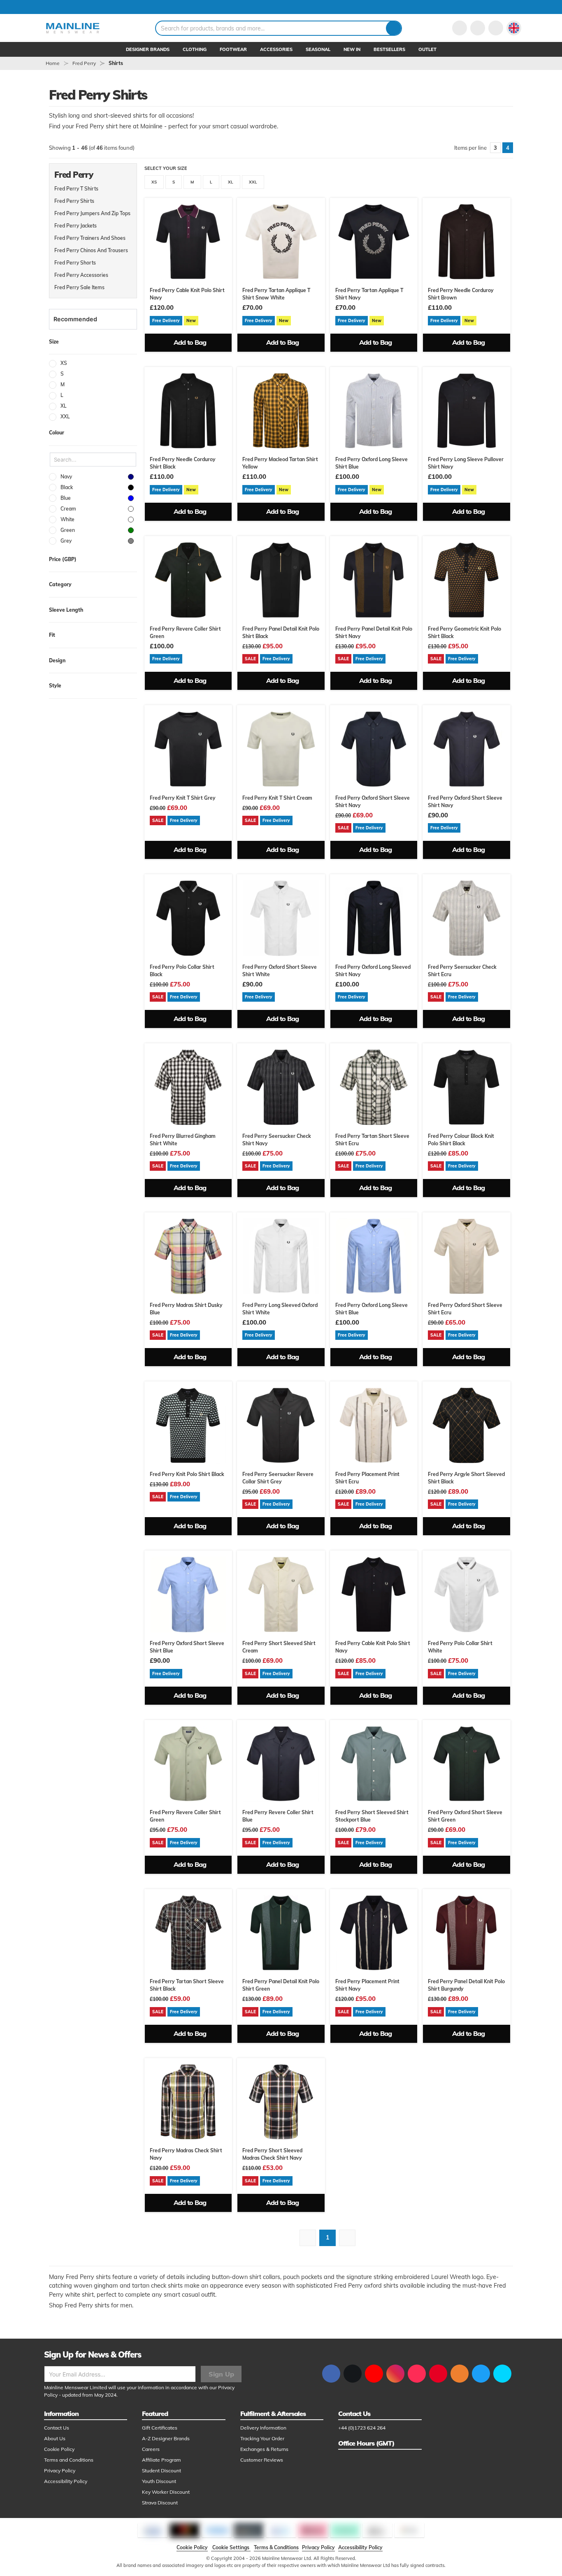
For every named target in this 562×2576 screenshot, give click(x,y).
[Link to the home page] (73, 28)
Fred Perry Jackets (75, 226)
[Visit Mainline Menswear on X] (353, 2374)
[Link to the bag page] (478, 28)
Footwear (233, 49)
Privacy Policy (60, 2470)
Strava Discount (160, 2503)
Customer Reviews (262, 2460)
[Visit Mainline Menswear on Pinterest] (438, 2374)
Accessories (276, 49)
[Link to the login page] (460, 28)
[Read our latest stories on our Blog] (460, 2374)
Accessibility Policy (66, 2481)
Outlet (427, 49)
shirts (116, 63)
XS (154, 182)
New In (352, 49)
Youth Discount (159, 2481)
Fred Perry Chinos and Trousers (91, 250)
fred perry (84, 63)
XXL (253, 182)
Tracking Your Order (262, 2438)
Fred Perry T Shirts (76, 189)
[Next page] (347, 2238)
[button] (514, 28)
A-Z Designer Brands (166, 2438)
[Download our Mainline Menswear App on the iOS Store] (481, 2374)
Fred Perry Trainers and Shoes (90, 238)
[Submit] (394, 28)
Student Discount (161, 2470)
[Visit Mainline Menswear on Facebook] (331, 2374)
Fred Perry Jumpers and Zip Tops (92, 213)
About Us (55, 2438)
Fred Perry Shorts (75, 263)
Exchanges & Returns (264, 2449)
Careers (151, 2449)
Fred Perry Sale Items (79, 287)
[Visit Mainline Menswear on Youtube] (374, 2374)
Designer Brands (148, 49)
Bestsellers (389, 49)
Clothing (195, 49)
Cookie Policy (59, 2449)
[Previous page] (308, 2238)
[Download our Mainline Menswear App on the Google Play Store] (502, 2374)
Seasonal (318, 49)
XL (231, 182)
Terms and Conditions (69, 2460)
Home (53, 63)
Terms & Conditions (276, 2547)
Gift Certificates (160, 2428)
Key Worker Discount (166, 2492)
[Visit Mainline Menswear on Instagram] (395, 2374)
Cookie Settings (231, 2547)
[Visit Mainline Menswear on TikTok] (417, 2374)
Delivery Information (263, 2428)
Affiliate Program (161, 2460)
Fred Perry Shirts (74, 201)
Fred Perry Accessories (81, 275)
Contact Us (57, 2428)
